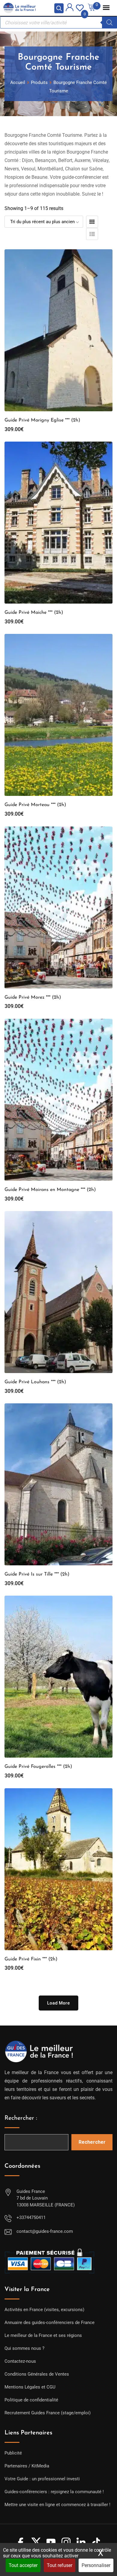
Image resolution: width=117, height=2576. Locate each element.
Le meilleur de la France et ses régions (43, 2335)
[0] (80, 7)
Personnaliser (96, 2565)
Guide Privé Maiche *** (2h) (34, 613)
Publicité (13, 2453)
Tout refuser (60, 2565)
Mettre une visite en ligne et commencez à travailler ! (57, 2505)
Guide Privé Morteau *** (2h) (35, 805)
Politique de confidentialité (31, 2400)
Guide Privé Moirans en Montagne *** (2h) (50, 1190)
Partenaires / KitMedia (27, 2466)
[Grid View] (92, 222)
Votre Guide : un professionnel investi (42, 2479)
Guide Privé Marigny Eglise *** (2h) (42, 420)
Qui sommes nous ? (24, 2348)
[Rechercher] (109, 22)
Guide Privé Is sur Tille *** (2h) (37, 1574)
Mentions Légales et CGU (30, 2387)
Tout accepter (23, 2565)
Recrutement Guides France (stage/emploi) (48, 2413)
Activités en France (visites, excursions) (44, 2310)
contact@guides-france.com (45, 2231)
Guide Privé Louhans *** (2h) (35, 1382)
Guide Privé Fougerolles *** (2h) (38, 1767)
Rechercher (92, 2142)
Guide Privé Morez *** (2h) (33, 997)
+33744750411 (31, 2218)
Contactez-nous (20, 2361)
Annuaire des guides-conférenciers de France (49, 2323)
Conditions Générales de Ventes (37, 2374)
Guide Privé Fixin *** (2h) (31, 1959)
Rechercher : (21, 2118)
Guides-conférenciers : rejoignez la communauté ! (54, 2492)
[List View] (92, 234)
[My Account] (70, 8)
